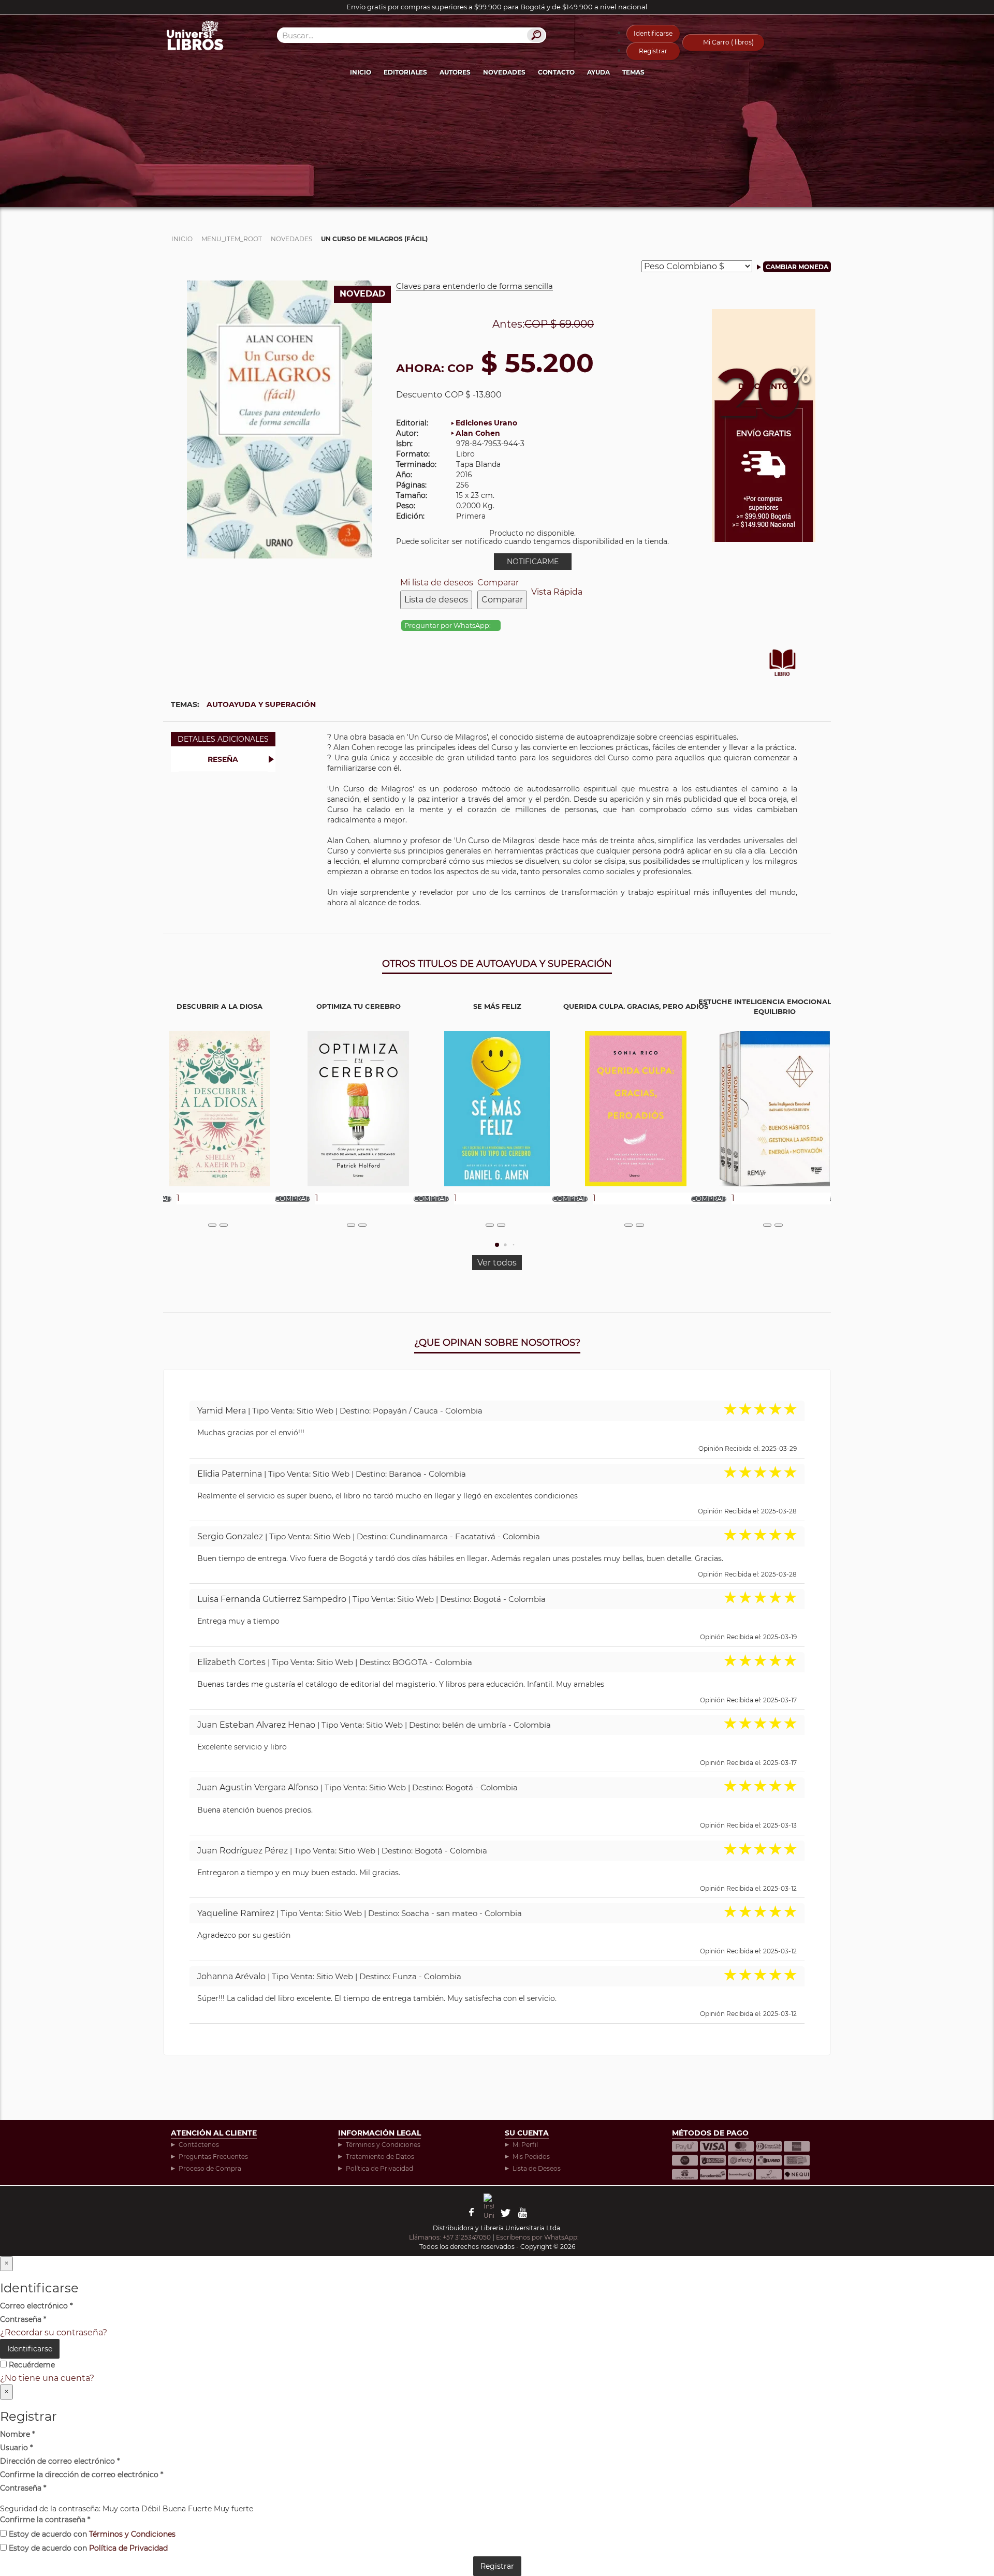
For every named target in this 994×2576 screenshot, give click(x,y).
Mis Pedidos (531, 2157)
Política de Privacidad (379, 2168)
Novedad (362, 294)
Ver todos (497, 1263)
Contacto (556, 72)
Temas (633, 72)
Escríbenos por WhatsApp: (538, 2237)
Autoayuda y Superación (261, 704)
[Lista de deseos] (212, 1225)
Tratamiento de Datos (380, 2157)
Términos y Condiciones (383, 2145)
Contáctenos (199, 2145)
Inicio (361, 72)
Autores (455, 72)
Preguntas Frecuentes (213, 2157)
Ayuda (598, 72)
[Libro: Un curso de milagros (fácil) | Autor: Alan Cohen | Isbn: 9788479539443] (280, 418)
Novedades (504, 72)
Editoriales (405, 72)
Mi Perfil (525, 2145)
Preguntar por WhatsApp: (448, 625)
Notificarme (533, 562)
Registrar (653, 51)
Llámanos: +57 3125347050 (450, 2237)
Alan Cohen (478, 433)
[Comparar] (224, 1225)
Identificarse (653, 33)
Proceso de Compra (210, 2168)
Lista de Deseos (537, 2168)
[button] (497, 1245)
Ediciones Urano (486, 423)
